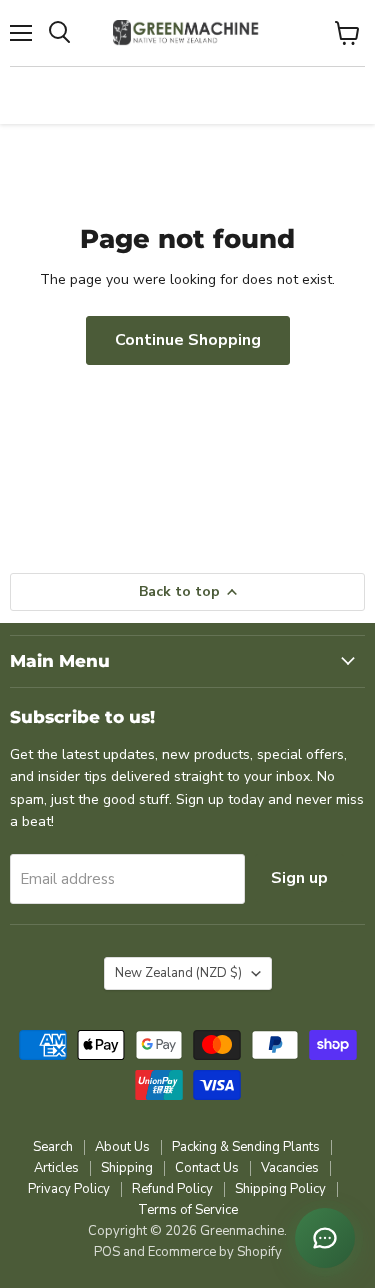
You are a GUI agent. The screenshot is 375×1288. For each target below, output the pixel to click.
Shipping (127, 1168)
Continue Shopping (188, 340)
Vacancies (290, 1168)
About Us (122, 1147)
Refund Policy (172, 1189)
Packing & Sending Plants (246, 1147)
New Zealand (178, 973)
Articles (56, 1168)
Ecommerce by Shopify (215, 1252)
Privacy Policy (69, 1189)
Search (53, 1147)
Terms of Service (188, 1210)
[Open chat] (325, 1238)
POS (107, 1252)
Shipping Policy (280, 1189)
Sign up (299, 878)
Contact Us (207, 1168)
